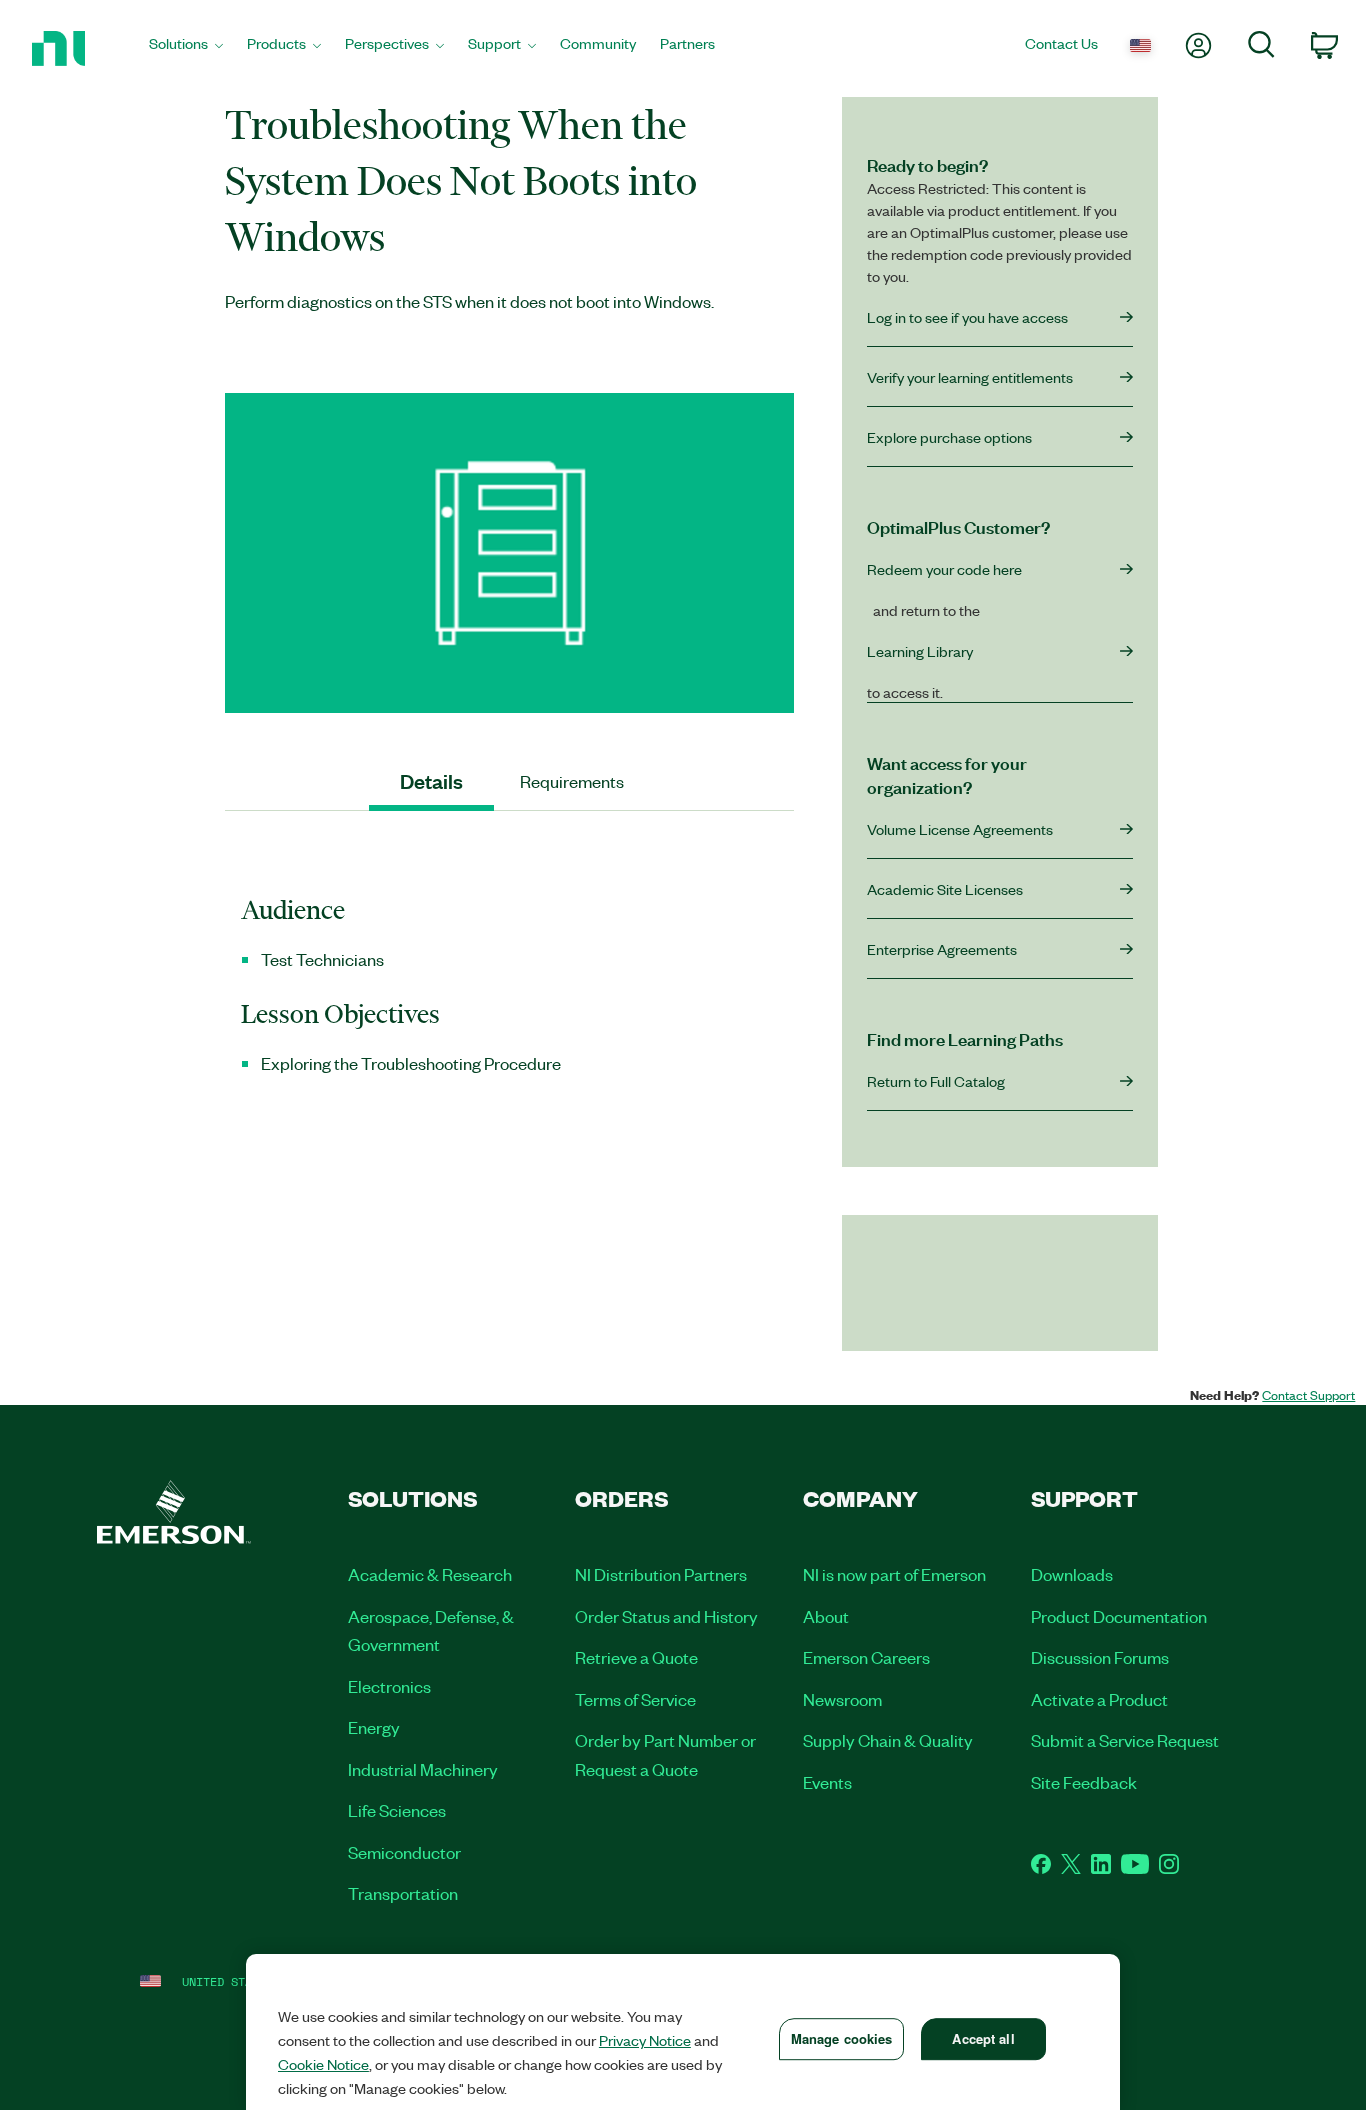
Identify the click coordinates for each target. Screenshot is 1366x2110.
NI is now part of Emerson (894, 1574)
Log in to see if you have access (967, 317)
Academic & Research (430, 1574)
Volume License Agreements (960, 829)
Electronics (389, 1686)
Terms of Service (635, 1699)
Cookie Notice (323, 2064)
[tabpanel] (509, 995)
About (826, 1616)
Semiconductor (404, 1852)
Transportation (403, 1893)
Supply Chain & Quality (888, 1740)
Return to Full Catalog (936, 1081)
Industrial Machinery (423, 1769)
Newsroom (842, 1699)
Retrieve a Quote (636, 1657)
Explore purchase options (949, 437)
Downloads (1072, 1574)
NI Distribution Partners (661, 1574)
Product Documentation (1119, 1616)
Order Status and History (666, 1616)
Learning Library (920, 651)
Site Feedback (1084, 1782)
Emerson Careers (866, 1657)
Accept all (983, 2038)
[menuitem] (186, 48)
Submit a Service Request (1125, 1740)
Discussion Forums (1100, 1657)
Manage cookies (842, 2038)
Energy (374, 1727)
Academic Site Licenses (945, 889)
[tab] (431, 781)
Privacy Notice (645, 2040)
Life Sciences (397, 1810)
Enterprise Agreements (942, 949)
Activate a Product (1099, 1699)
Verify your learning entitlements (970, 377)
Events (827, 1782)
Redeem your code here (944, 569)
